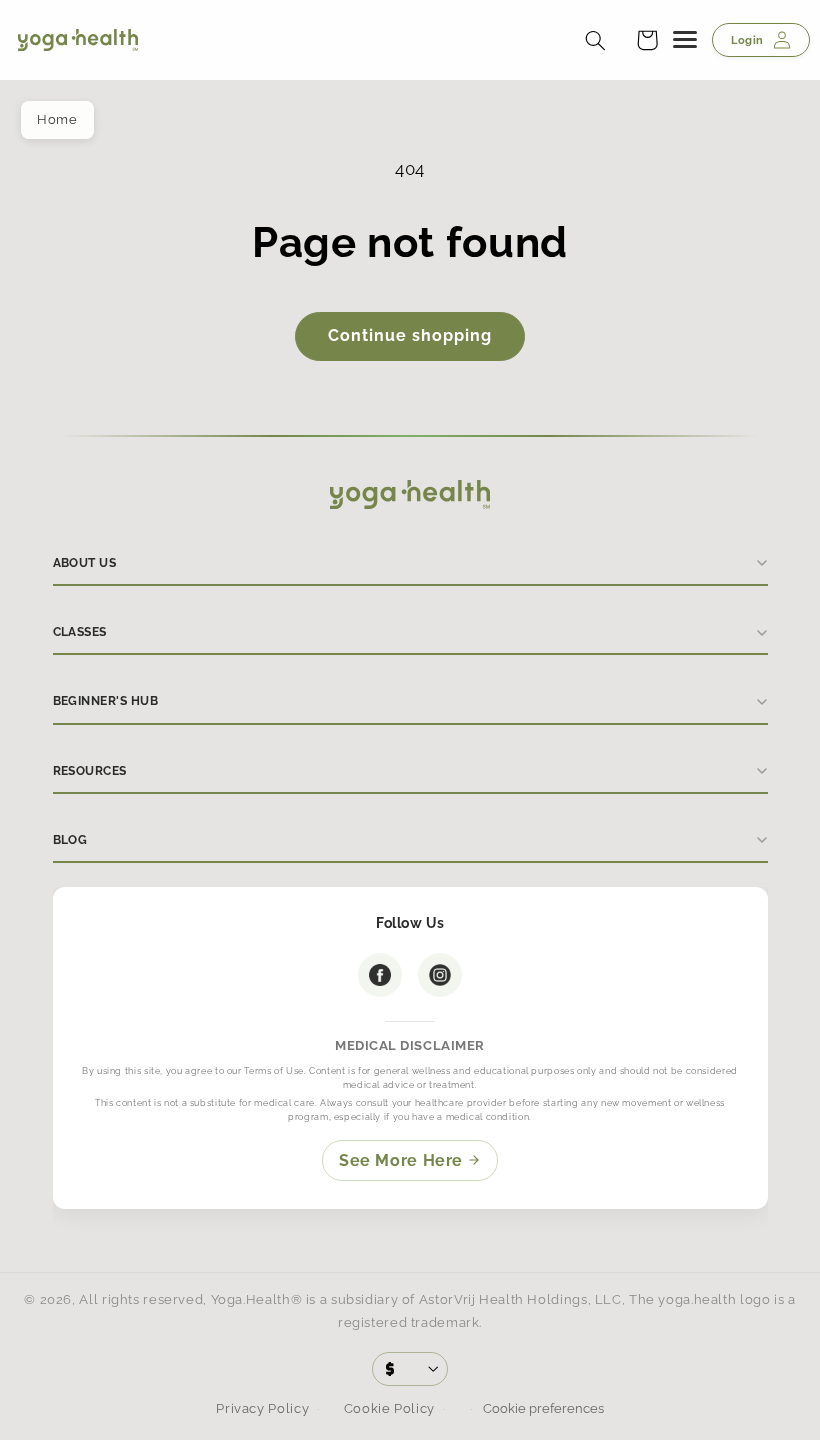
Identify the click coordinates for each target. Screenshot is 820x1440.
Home (57, 119)
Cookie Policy (389, 1408)
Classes (80, 632)
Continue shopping (410, 335)
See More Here (401, 1160)
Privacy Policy (262, 1408)
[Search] (595, 40)
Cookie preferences (542, 1408)
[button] (647, 40)
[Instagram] (440, 975)
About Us (85, 563)
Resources (90, 771)
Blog (70, 840)
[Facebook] (380, 975)
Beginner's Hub (106, 701)
